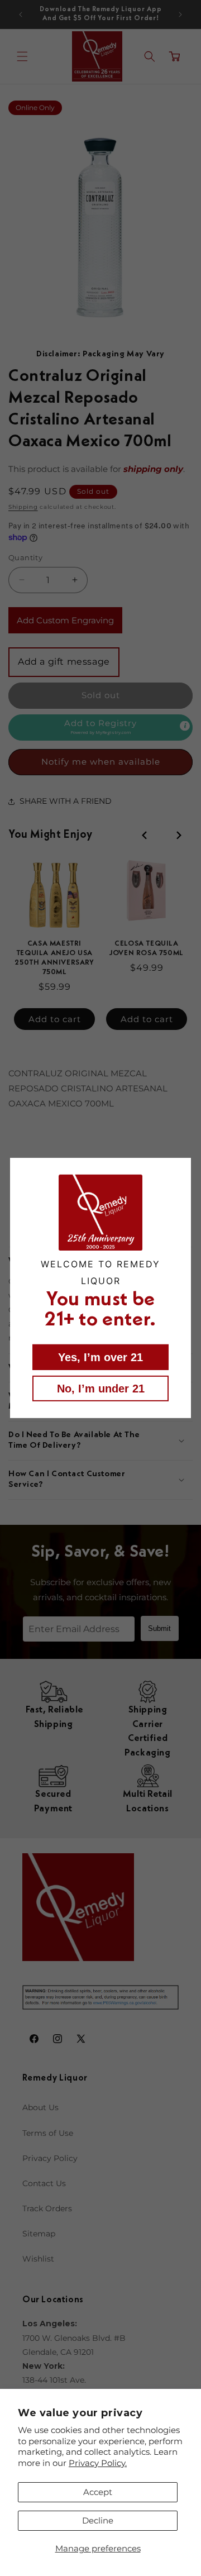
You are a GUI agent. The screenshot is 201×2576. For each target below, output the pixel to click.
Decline (98, 2520)
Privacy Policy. (98, 2463)
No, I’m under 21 (101, 1389)
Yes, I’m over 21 (100, 1357)
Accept (98, 2492)
